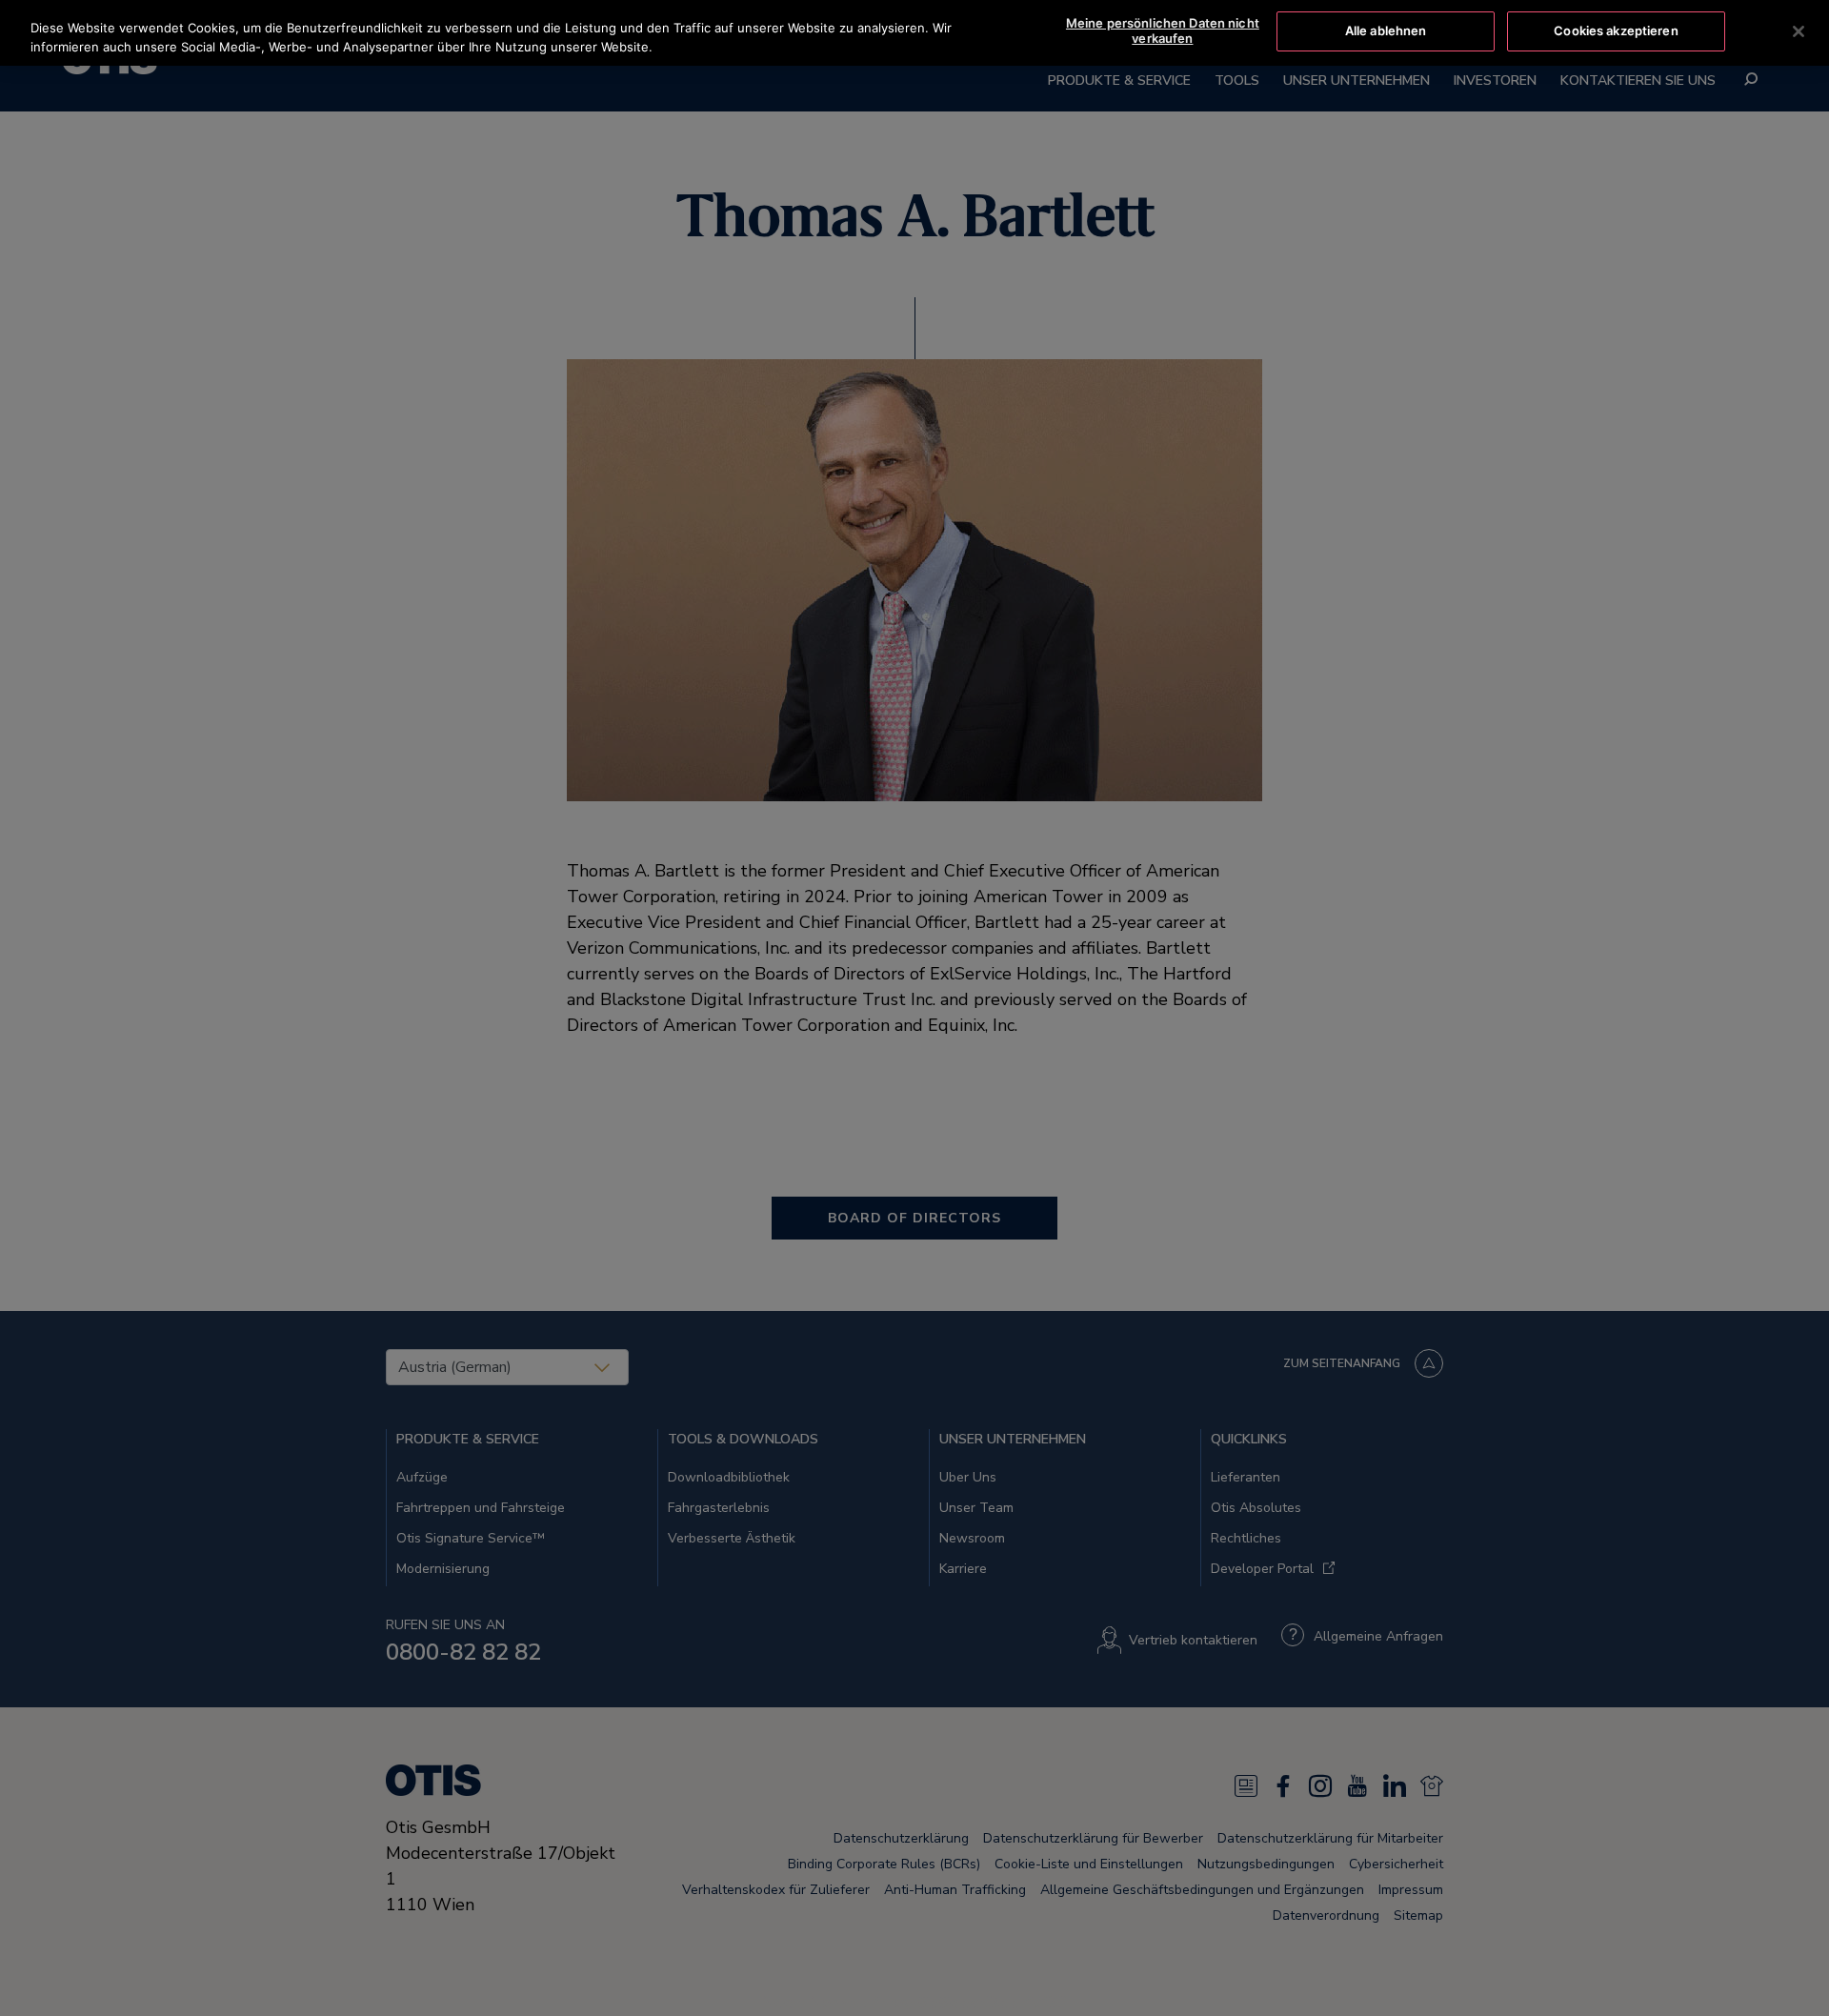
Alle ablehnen (1386, 30)
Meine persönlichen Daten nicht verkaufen (1163, 30)
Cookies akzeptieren (1616, 30)
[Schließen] (1799, 31)
